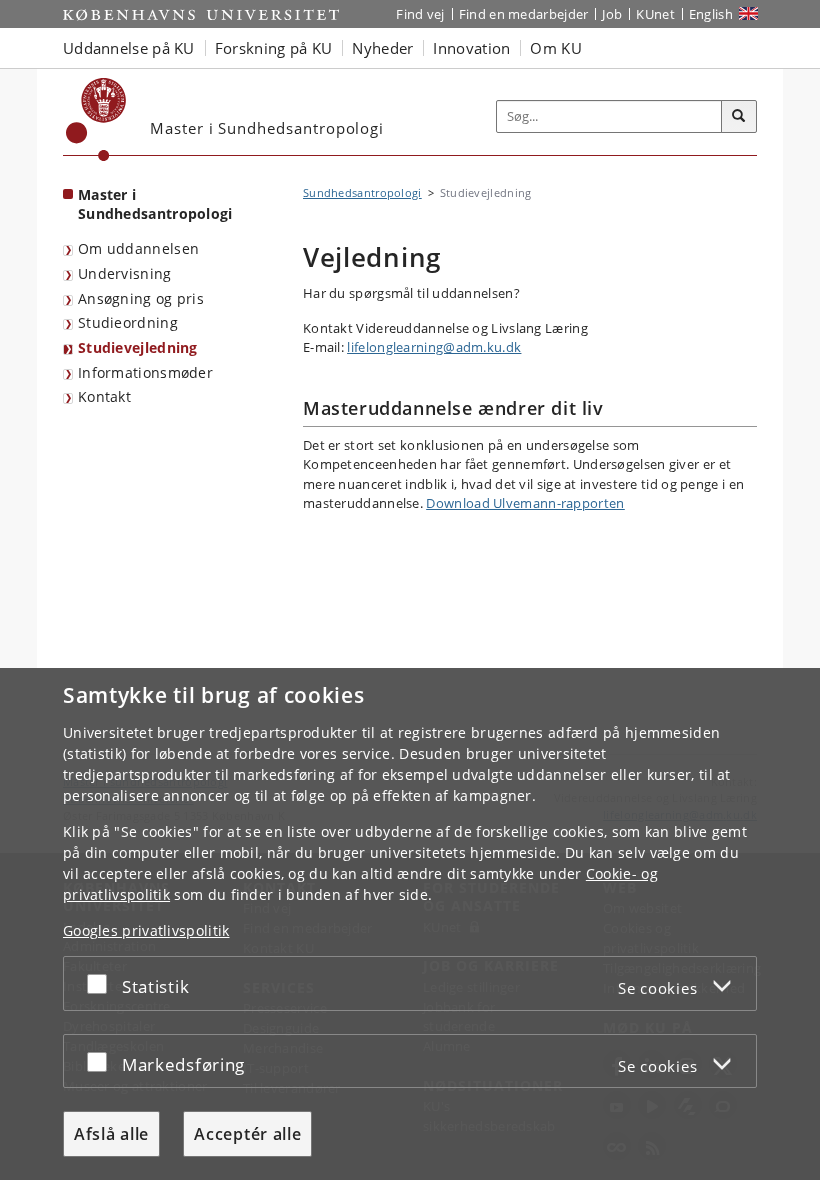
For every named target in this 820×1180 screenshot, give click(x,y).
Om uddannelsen (138, 248)
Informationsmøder (145, 372)
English (711, 14)
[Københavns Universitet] (96, 119)
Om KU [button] (556, 48)
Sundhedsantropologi (362, 192)
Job (612, 14)
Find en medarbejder (524, 14)
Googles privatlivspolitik (146, 930)
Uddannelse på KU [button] (129, 48)
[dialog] (410, 924)
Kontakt (104, 396)
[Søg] (739, 117)
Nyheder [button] (382, 48)
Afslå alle (111, 1134)
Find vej (420, 14)
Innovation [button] (471, 48)
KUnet (655, 14)
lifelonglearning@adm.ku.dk (434, 347)
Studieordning (128, 322)
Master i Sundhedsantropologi (155, 204)
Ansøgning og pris (141, 298)
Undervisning (125, 273)
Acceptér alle (247, 1134)
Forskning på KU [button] (274, 48)
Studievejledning (138, 347)
